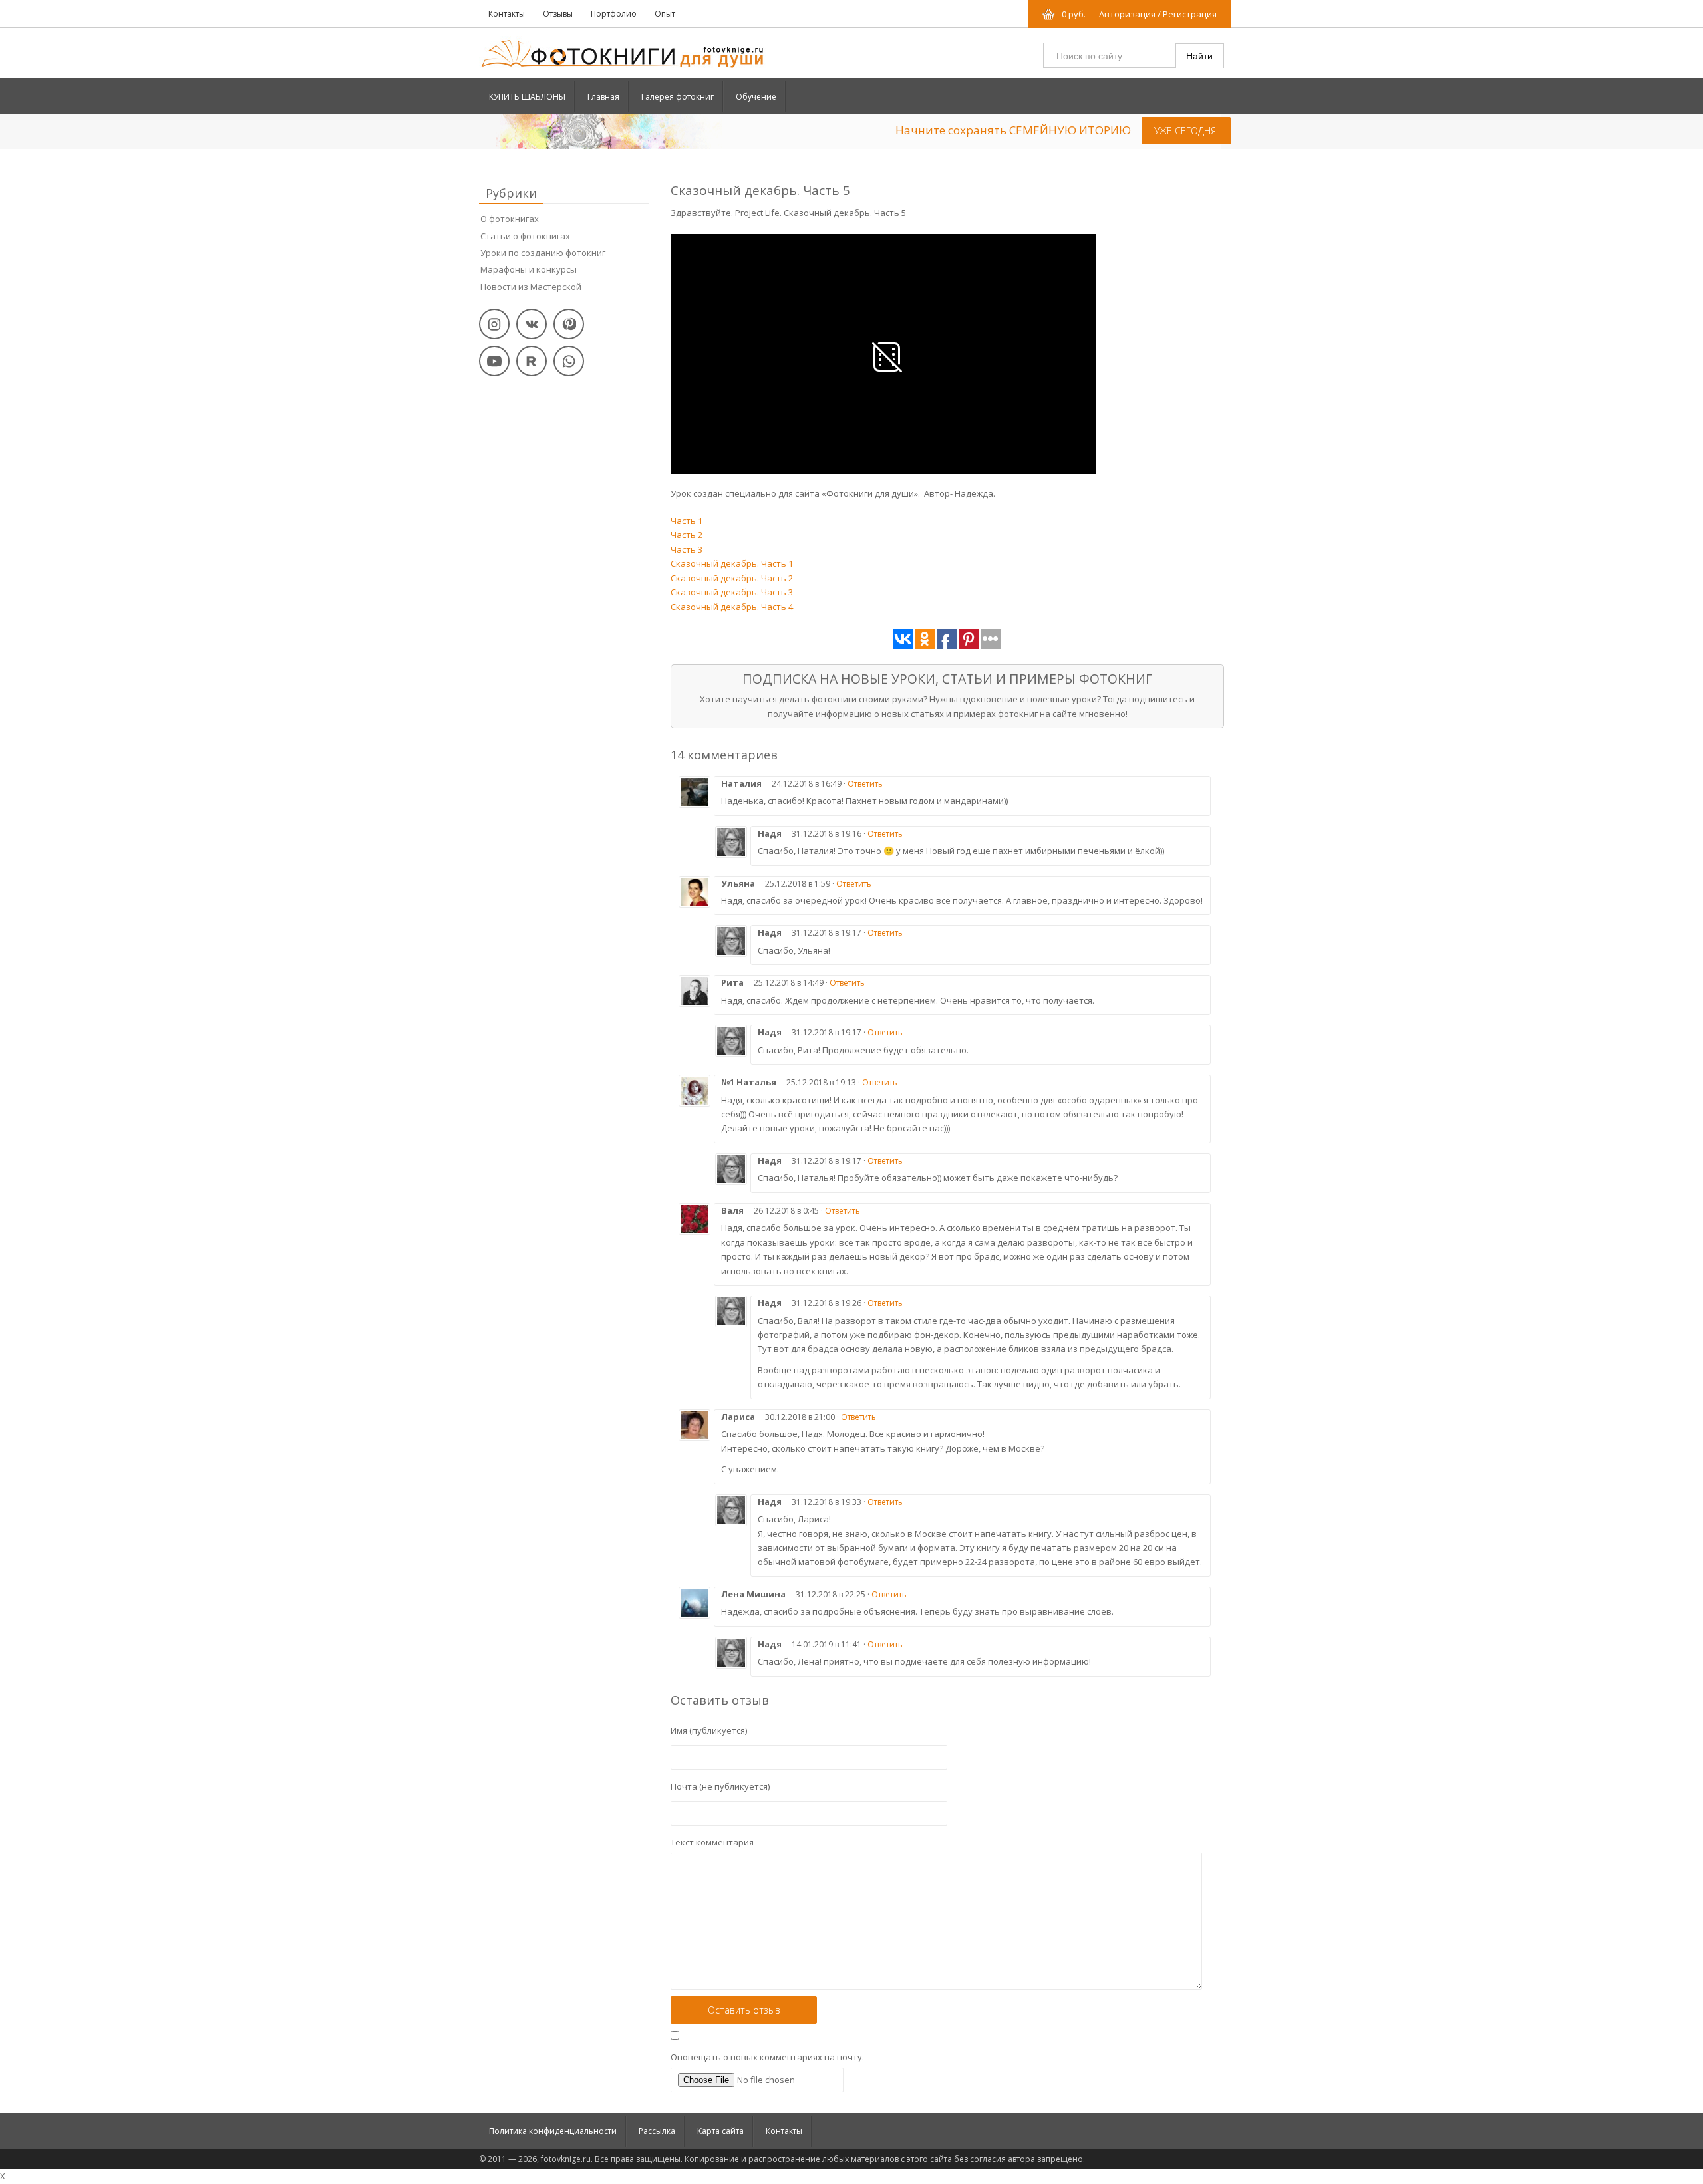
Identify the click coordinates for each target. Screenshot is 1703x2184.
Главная (603, 97)
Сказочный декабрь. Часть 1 (732, 563)
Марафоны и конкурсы (531, 269)
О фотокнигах (510, 219)
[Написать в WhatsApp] (569, 361)
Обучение (756, 97)
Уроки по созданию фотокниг (545, 253)
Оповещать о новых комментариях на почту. (767, 2057)
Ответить (865, 784)
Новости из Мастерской (531, 287)
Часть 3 (687, 549)
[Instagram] (494, 324)
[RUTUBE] (532, 361)
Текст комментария (712, 1842)
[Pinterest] (569, 324)
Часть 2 (687, 535)
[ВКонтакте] (532, 324)
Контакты (507, 14)
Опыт (665, 14)
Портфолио (614, 14)
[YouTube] (494, 361)
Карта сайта (720, 2131)
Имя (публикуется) (709, 1730)
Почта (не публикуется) (720, 1786)
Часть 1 (687, 521)
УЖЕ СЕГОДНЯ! (1186, 131)
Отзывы (558, 14)
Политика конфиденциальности (553, 2131)
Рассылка (657, 2131)
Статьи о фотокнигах (527, 236)
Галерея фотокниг (678, 97)
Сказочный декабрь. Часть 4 (732, 607)
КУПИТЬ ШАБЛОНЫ (527, 97)
